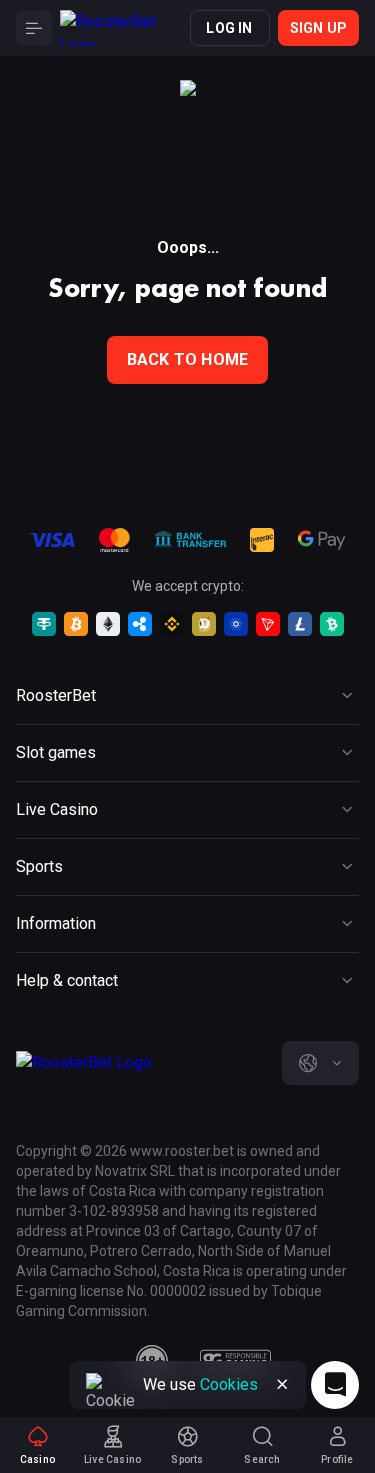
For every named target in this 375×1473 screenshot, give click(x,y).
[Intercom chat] (335, 1385)
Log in (229, 28)
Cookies (229, 1384)
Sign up (318, 28)
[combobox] (320, 1063)
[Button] (34, 28)
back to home (187, 359)
